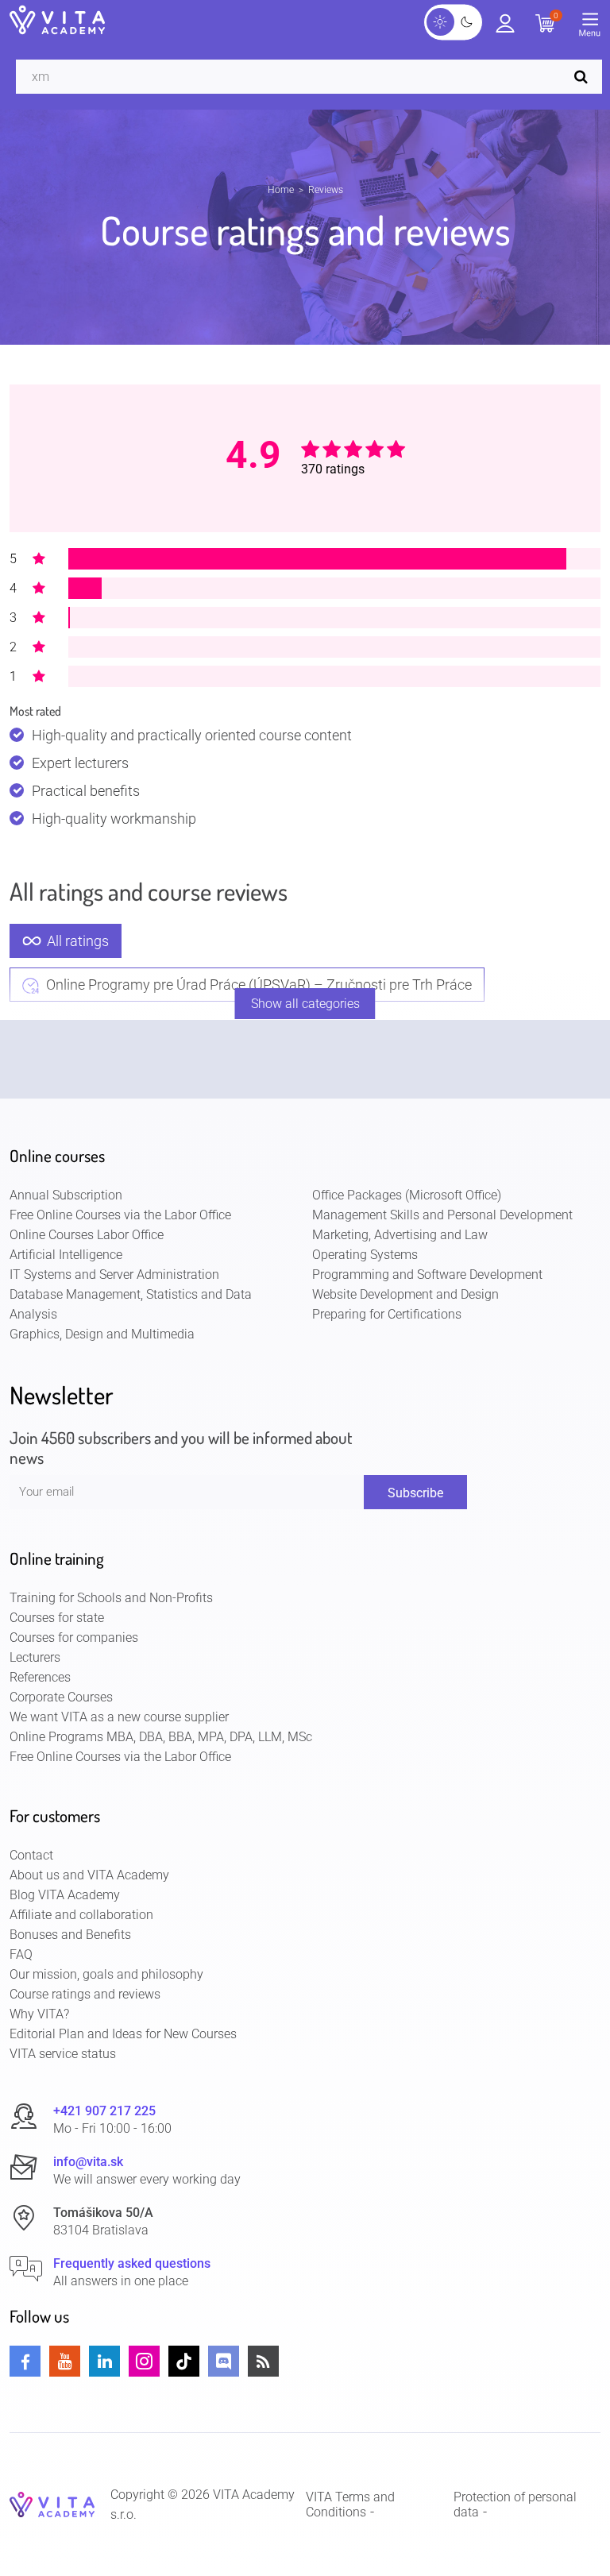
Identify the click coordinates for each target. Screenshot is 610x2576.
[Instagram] (144, 2361)
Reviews (326, 190)
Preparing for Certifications (387, 1314)
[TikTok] (184, 2361)
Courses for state (57, 1618)
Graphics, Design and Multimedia (102, 1334)
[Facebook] (25, 2361)
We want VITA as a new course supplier (119, 1717)
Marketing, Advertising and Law (400, 1235)
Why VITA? (39, 2014)
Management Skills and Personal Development (442, 1215)
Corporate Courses (61, 1697)
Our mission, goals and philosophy (106, 1974)
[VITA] (57, 21)
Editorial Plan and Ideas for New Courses (123, 2034)
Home (281, 190)
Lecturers (35, 1657)
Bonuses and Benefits (70, 1935)
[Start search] (585, 77)
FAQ (21, 1954)
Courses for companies (74, 1638)
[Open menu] (594, 28)
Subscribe (415, 1493)
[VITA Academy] (52, 2503)
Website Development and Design (405, 1294)
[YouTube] (65, 2361)
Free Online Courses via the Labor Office (120, 1215)
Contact (31, 1855)
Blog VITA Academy (65, 1895)
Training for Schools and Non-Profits (111, 1598)
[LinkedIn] (104, 2361)
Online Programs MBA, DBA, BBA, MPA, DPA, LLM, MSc (161, 1737)
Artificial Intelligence (66, 1255)
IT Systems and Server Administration (114, 1274)
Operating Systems (365, 1255)
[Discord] (224, 2361)
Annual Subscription (66, 1195)
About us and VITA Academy (89, 1875)
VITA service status (63, 2054)
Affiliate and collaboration (81, 1915)
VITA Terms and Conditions (350, 2505)
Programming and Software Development (427, 1274)
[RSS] (263, 2361)
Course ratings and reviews (85, 1994)
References (40, 1677)
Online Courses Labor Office (87, 1235)
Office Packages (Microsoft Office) (407, 1195)
